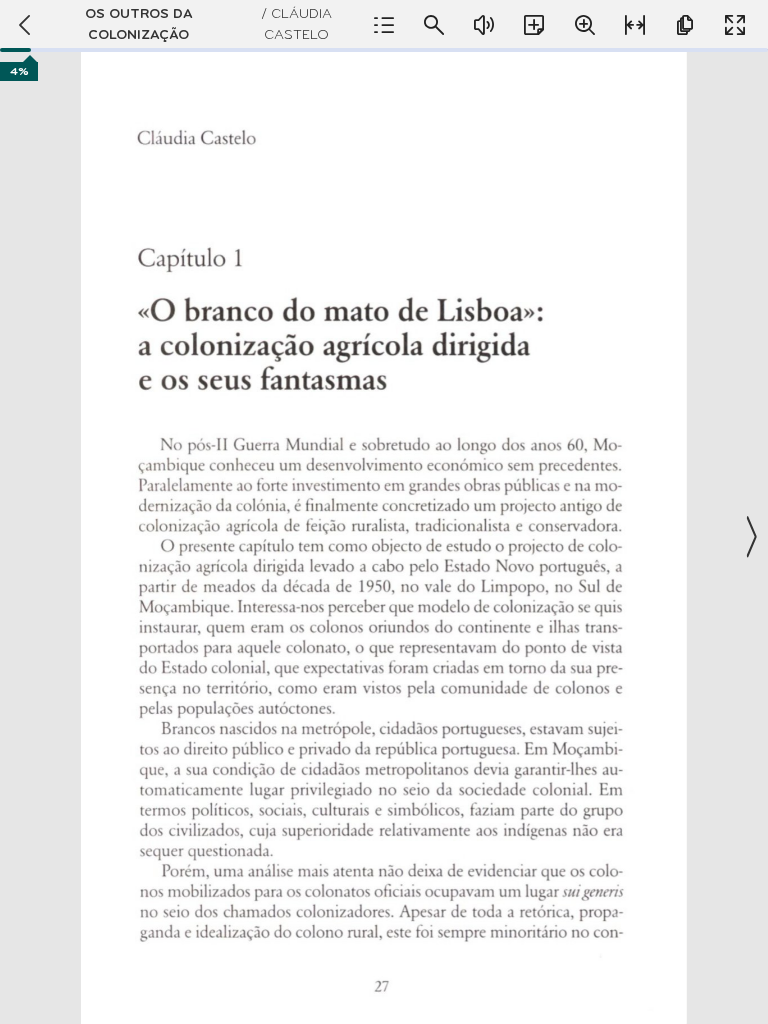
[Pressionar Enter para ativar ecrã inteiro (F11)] (735, 25)
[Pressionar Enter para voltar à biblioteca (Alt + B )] (22, 25)
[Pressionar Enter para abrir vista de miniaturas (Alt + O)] (685, 25)
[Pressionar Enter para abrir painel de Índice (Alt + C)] (384, 25)
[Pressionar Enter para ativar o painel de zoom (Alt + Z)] (585, 25)
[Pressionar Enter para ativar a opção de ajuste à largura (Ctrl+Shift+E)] (635, 25)
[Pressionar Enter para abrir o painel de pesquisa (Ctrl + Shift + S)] (434, 25)
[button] (384, 537)
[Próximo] (750, 537)
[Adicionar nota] (534, 25)
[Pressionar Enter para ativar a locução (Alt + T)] (484, 25)
